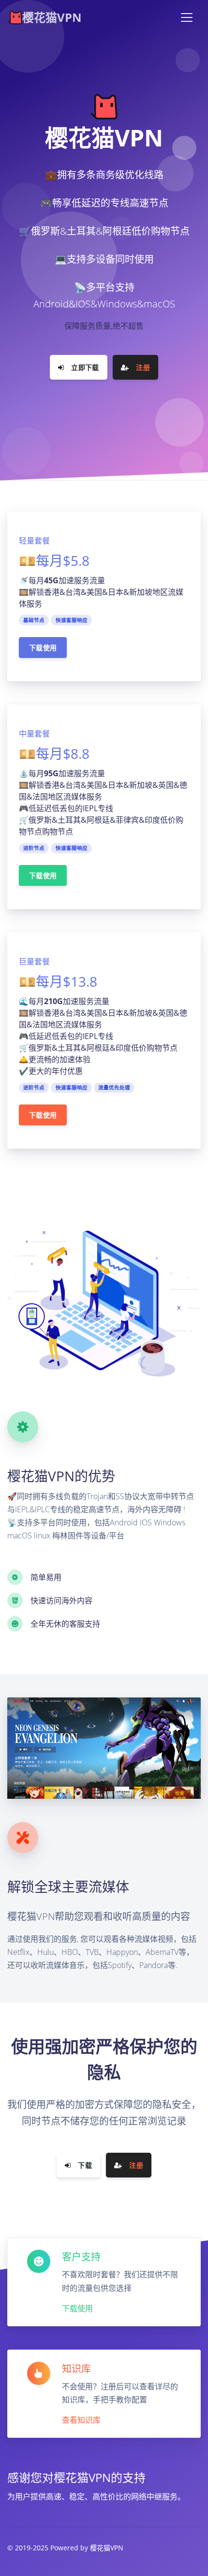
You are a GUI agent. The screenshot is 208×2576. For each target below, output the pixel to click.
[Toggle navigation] (187, 17)
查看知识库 (81, 2420)
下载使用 (43, 648)
